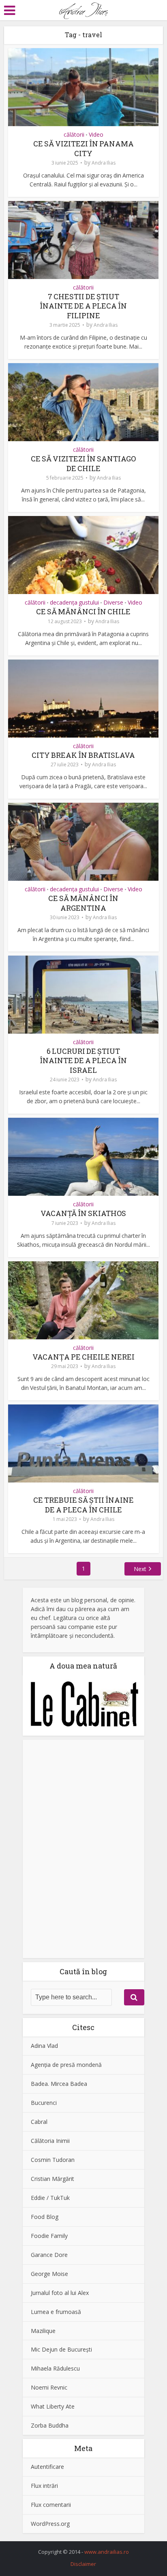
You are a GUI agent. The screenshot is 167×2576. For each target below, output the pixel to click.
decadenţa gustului (74, 603)
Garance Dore (49, 2255)
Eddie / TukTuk (50, 2198)
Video (96, 135)
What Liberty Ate (53, 2406)
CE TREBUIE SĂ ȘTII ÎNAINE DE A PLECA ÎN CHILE (83, 1505)
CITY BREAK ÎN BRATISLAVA (83, 755)
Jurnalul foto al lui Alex (60, 2293)
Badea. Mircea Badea (59, 2084)
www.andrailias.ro (107, 2552)
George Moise (49, 2274)
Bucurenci (44, 2103)
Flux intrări (44, 2486)
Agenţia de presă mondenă (66, 2065)
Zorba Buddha (50, 2425)
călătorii (74, 135)
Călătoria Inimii (50, 2141)
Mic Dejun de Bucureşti (61, 2349)
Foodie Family (49, 2236)
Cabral (39, 2122)
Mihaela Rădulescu (55, 2368)
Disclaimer (83, 2564)
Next (140, 1569)
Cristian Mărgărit (52, 2179)
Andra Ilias (104, 163)
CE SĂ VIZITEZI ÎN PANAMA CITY (83, 148)
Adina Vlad (44, 2046)
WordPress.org (50, 2524)
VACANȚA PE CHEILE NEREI (83, 1357)
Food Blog (45, 2217)
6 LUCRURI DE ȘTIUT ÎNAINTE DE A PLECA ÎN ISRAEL (83, 1061)
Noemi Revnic (49, 2387)
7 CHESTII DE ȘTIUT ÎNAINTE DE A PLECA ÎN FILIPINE (83, 306)
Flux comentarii (51, 2505)
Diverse (113, 603)
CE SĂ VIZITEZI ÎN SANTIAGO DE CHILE (83, 463)
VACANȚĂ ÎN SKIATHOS (83, 1213)
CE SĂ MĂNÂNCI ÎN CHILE (83, 611)
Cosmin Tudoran (53, 2160)
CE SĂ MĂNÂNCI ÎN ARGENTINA (83, 903)
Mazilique (43, 2331)
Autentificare (47, 2467)
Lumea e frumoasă (56, 2312)
